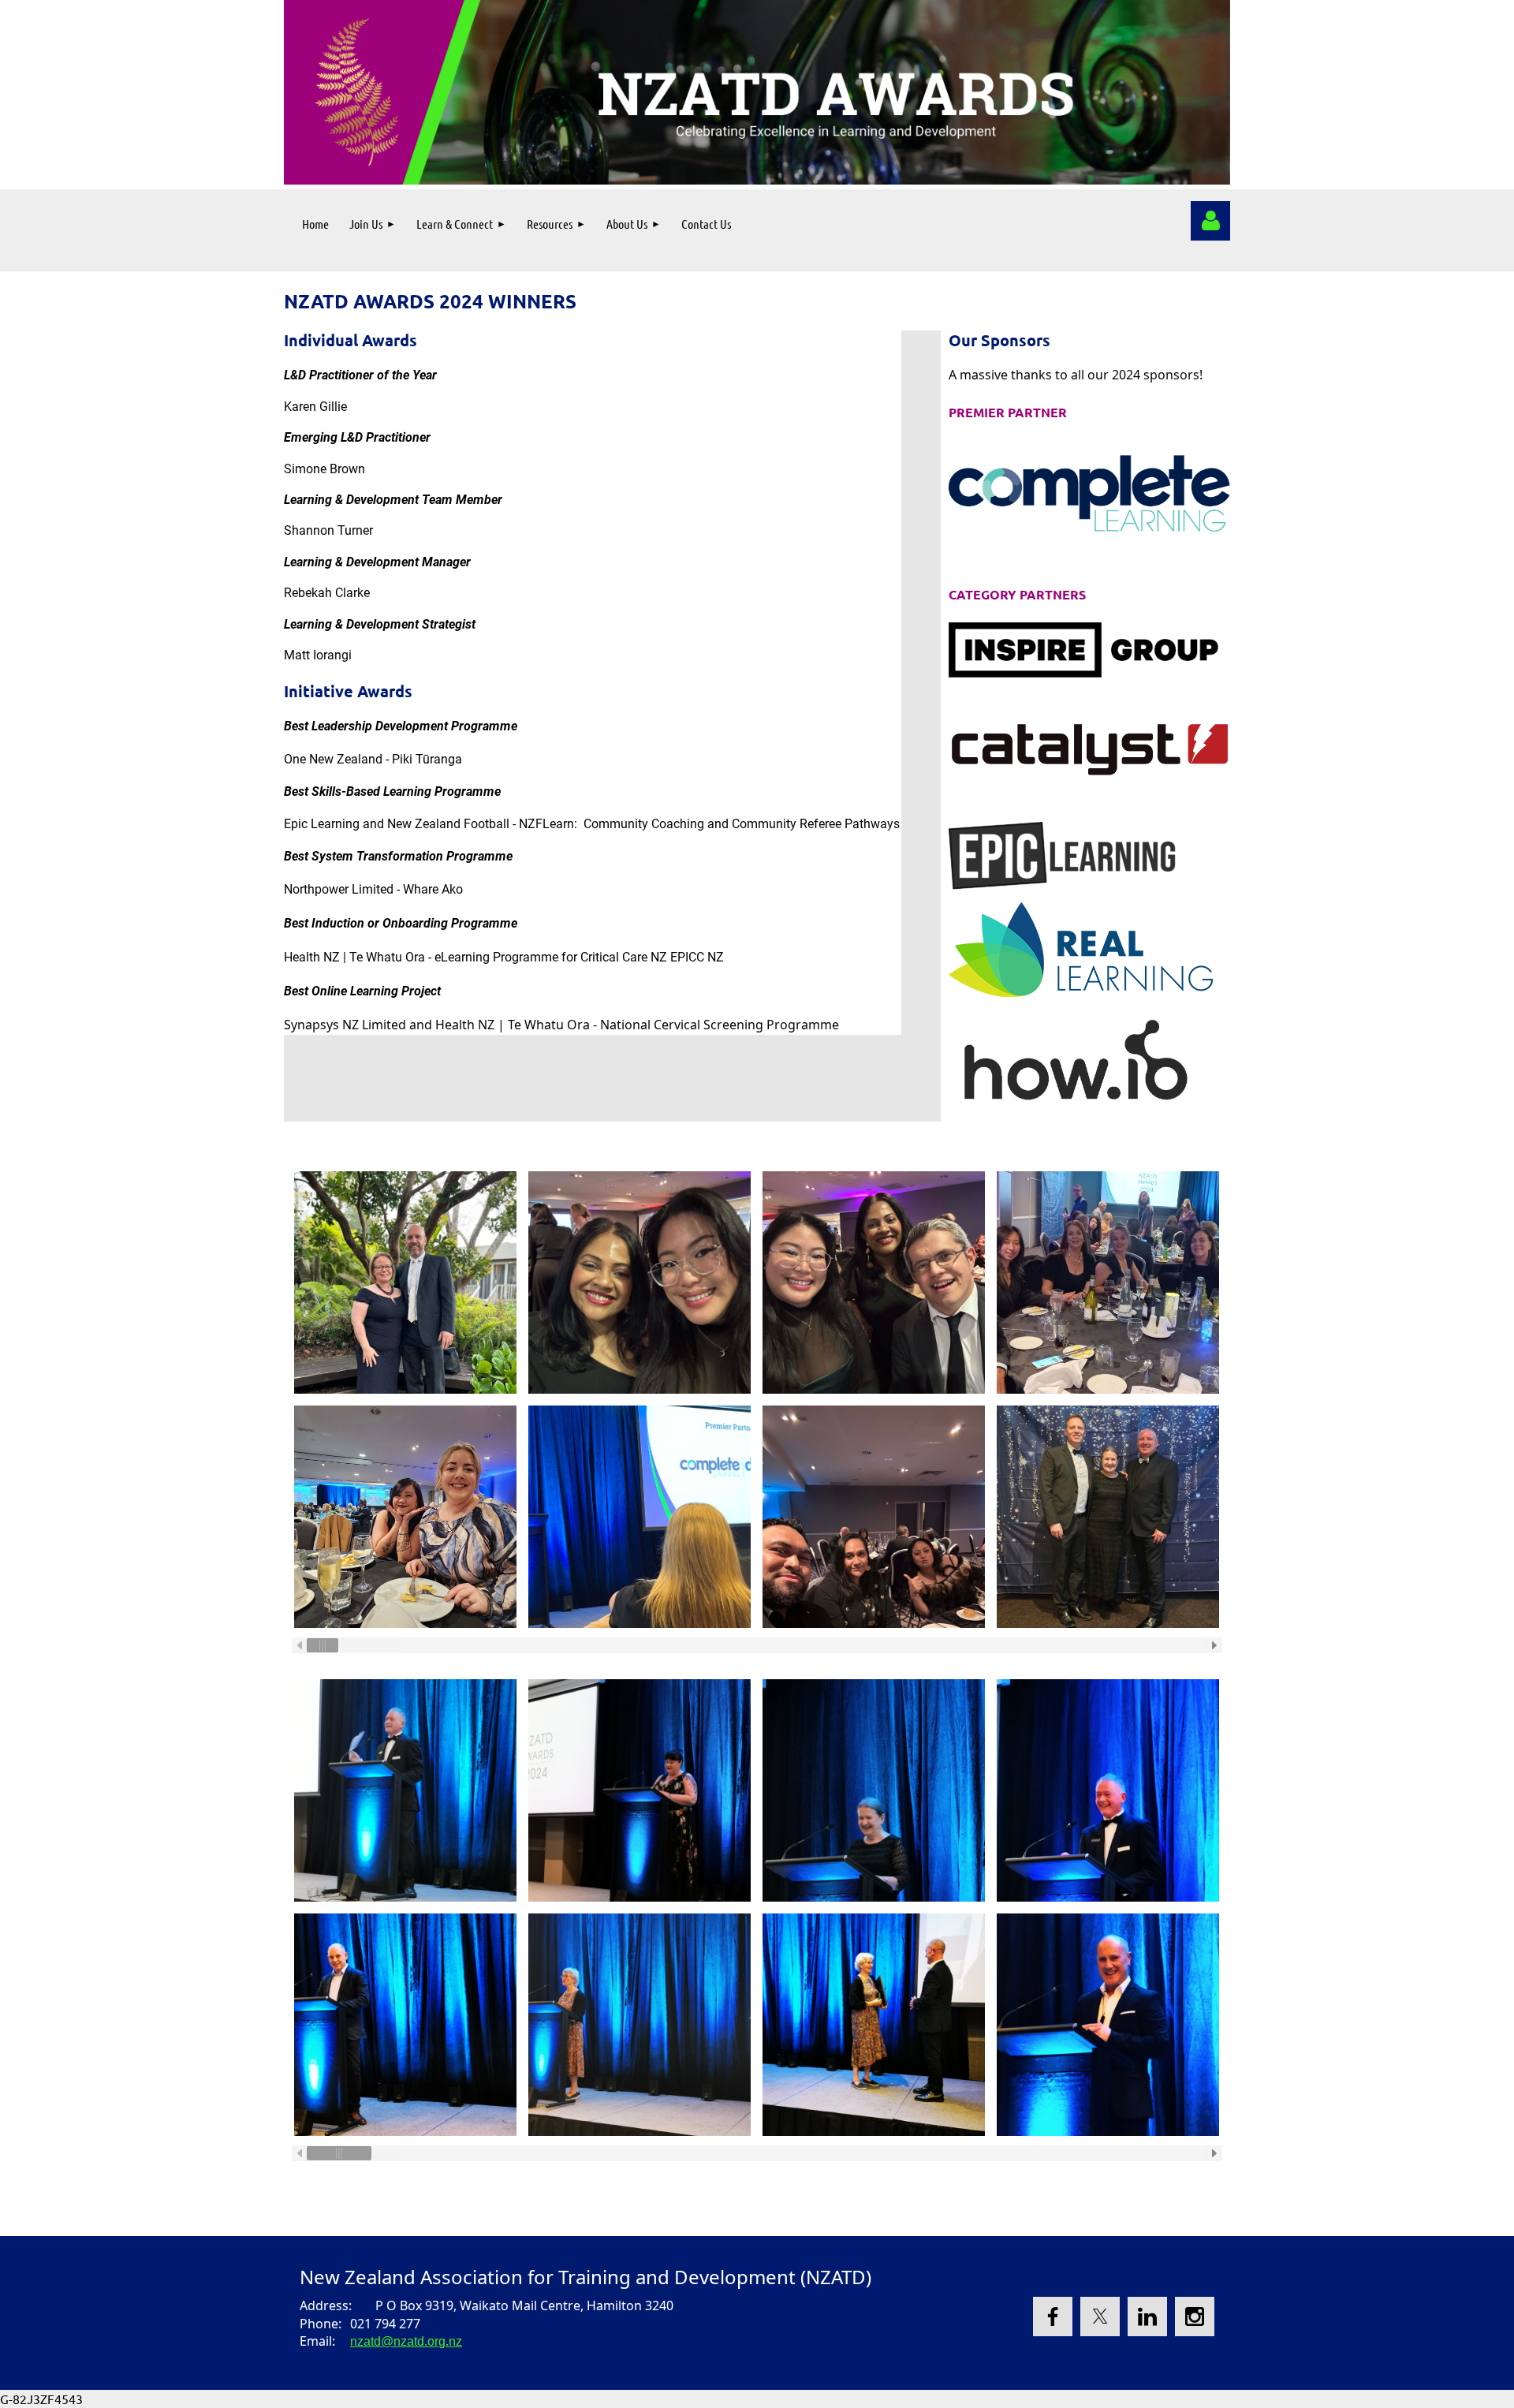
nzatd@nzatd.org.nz (406, 2341)
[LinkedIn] (1147, 2317)
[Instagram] (1195, 2317)
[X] (1100, 2317)
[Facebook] (1053, 2317)
